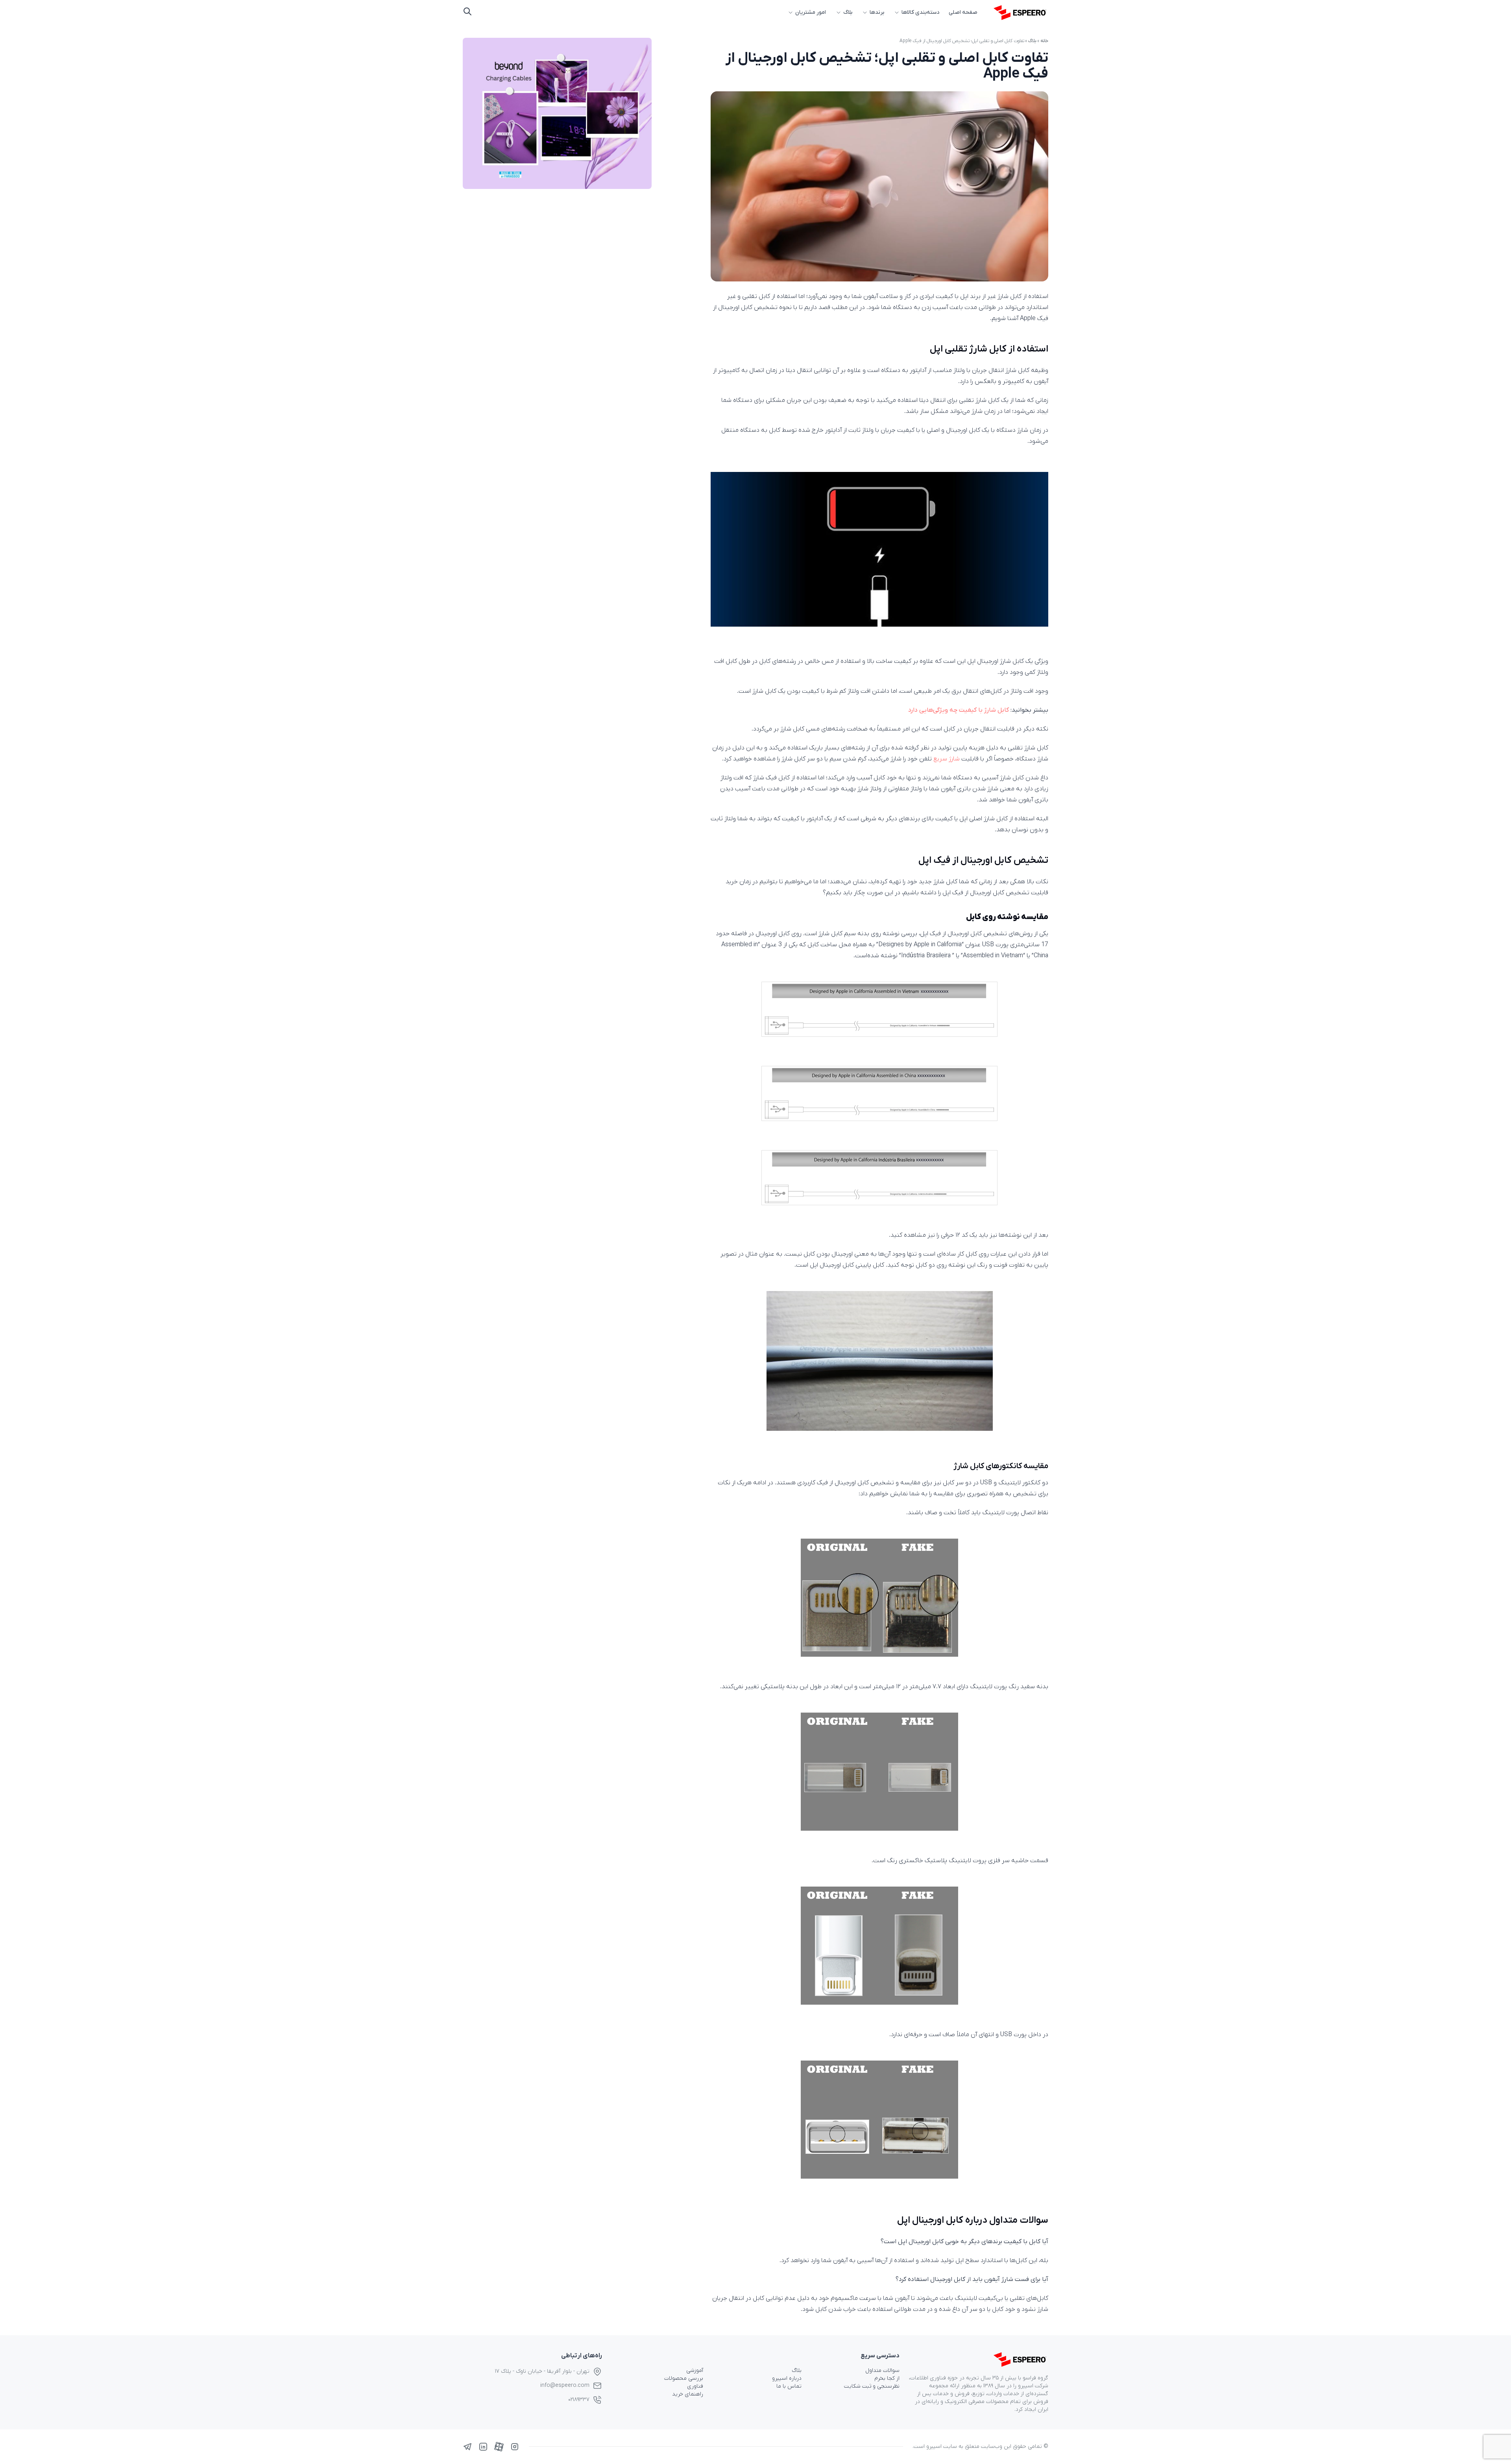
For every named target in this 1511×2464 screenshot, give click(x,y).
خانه (1044, 41)
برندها (877, 12)
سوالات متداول (882, 2371)
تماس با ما (789, 2386)
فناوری (695, 2386)
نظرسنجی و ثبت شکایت (872, 2386)
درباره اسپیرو (787, 2378)
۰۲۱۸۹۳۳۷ (579, 2400)
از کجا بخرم (887, 2378)
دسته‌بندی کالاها (920, 12)
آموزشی (695, 2371)
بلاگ (848, 12)
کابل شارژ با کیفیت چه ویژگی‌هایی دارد (959, 710)
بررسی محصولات (684, 2378)
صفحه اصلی (963, 12)
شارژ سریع (947, 759)
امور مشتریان (811, 12)
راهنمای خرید (688, 2394)
